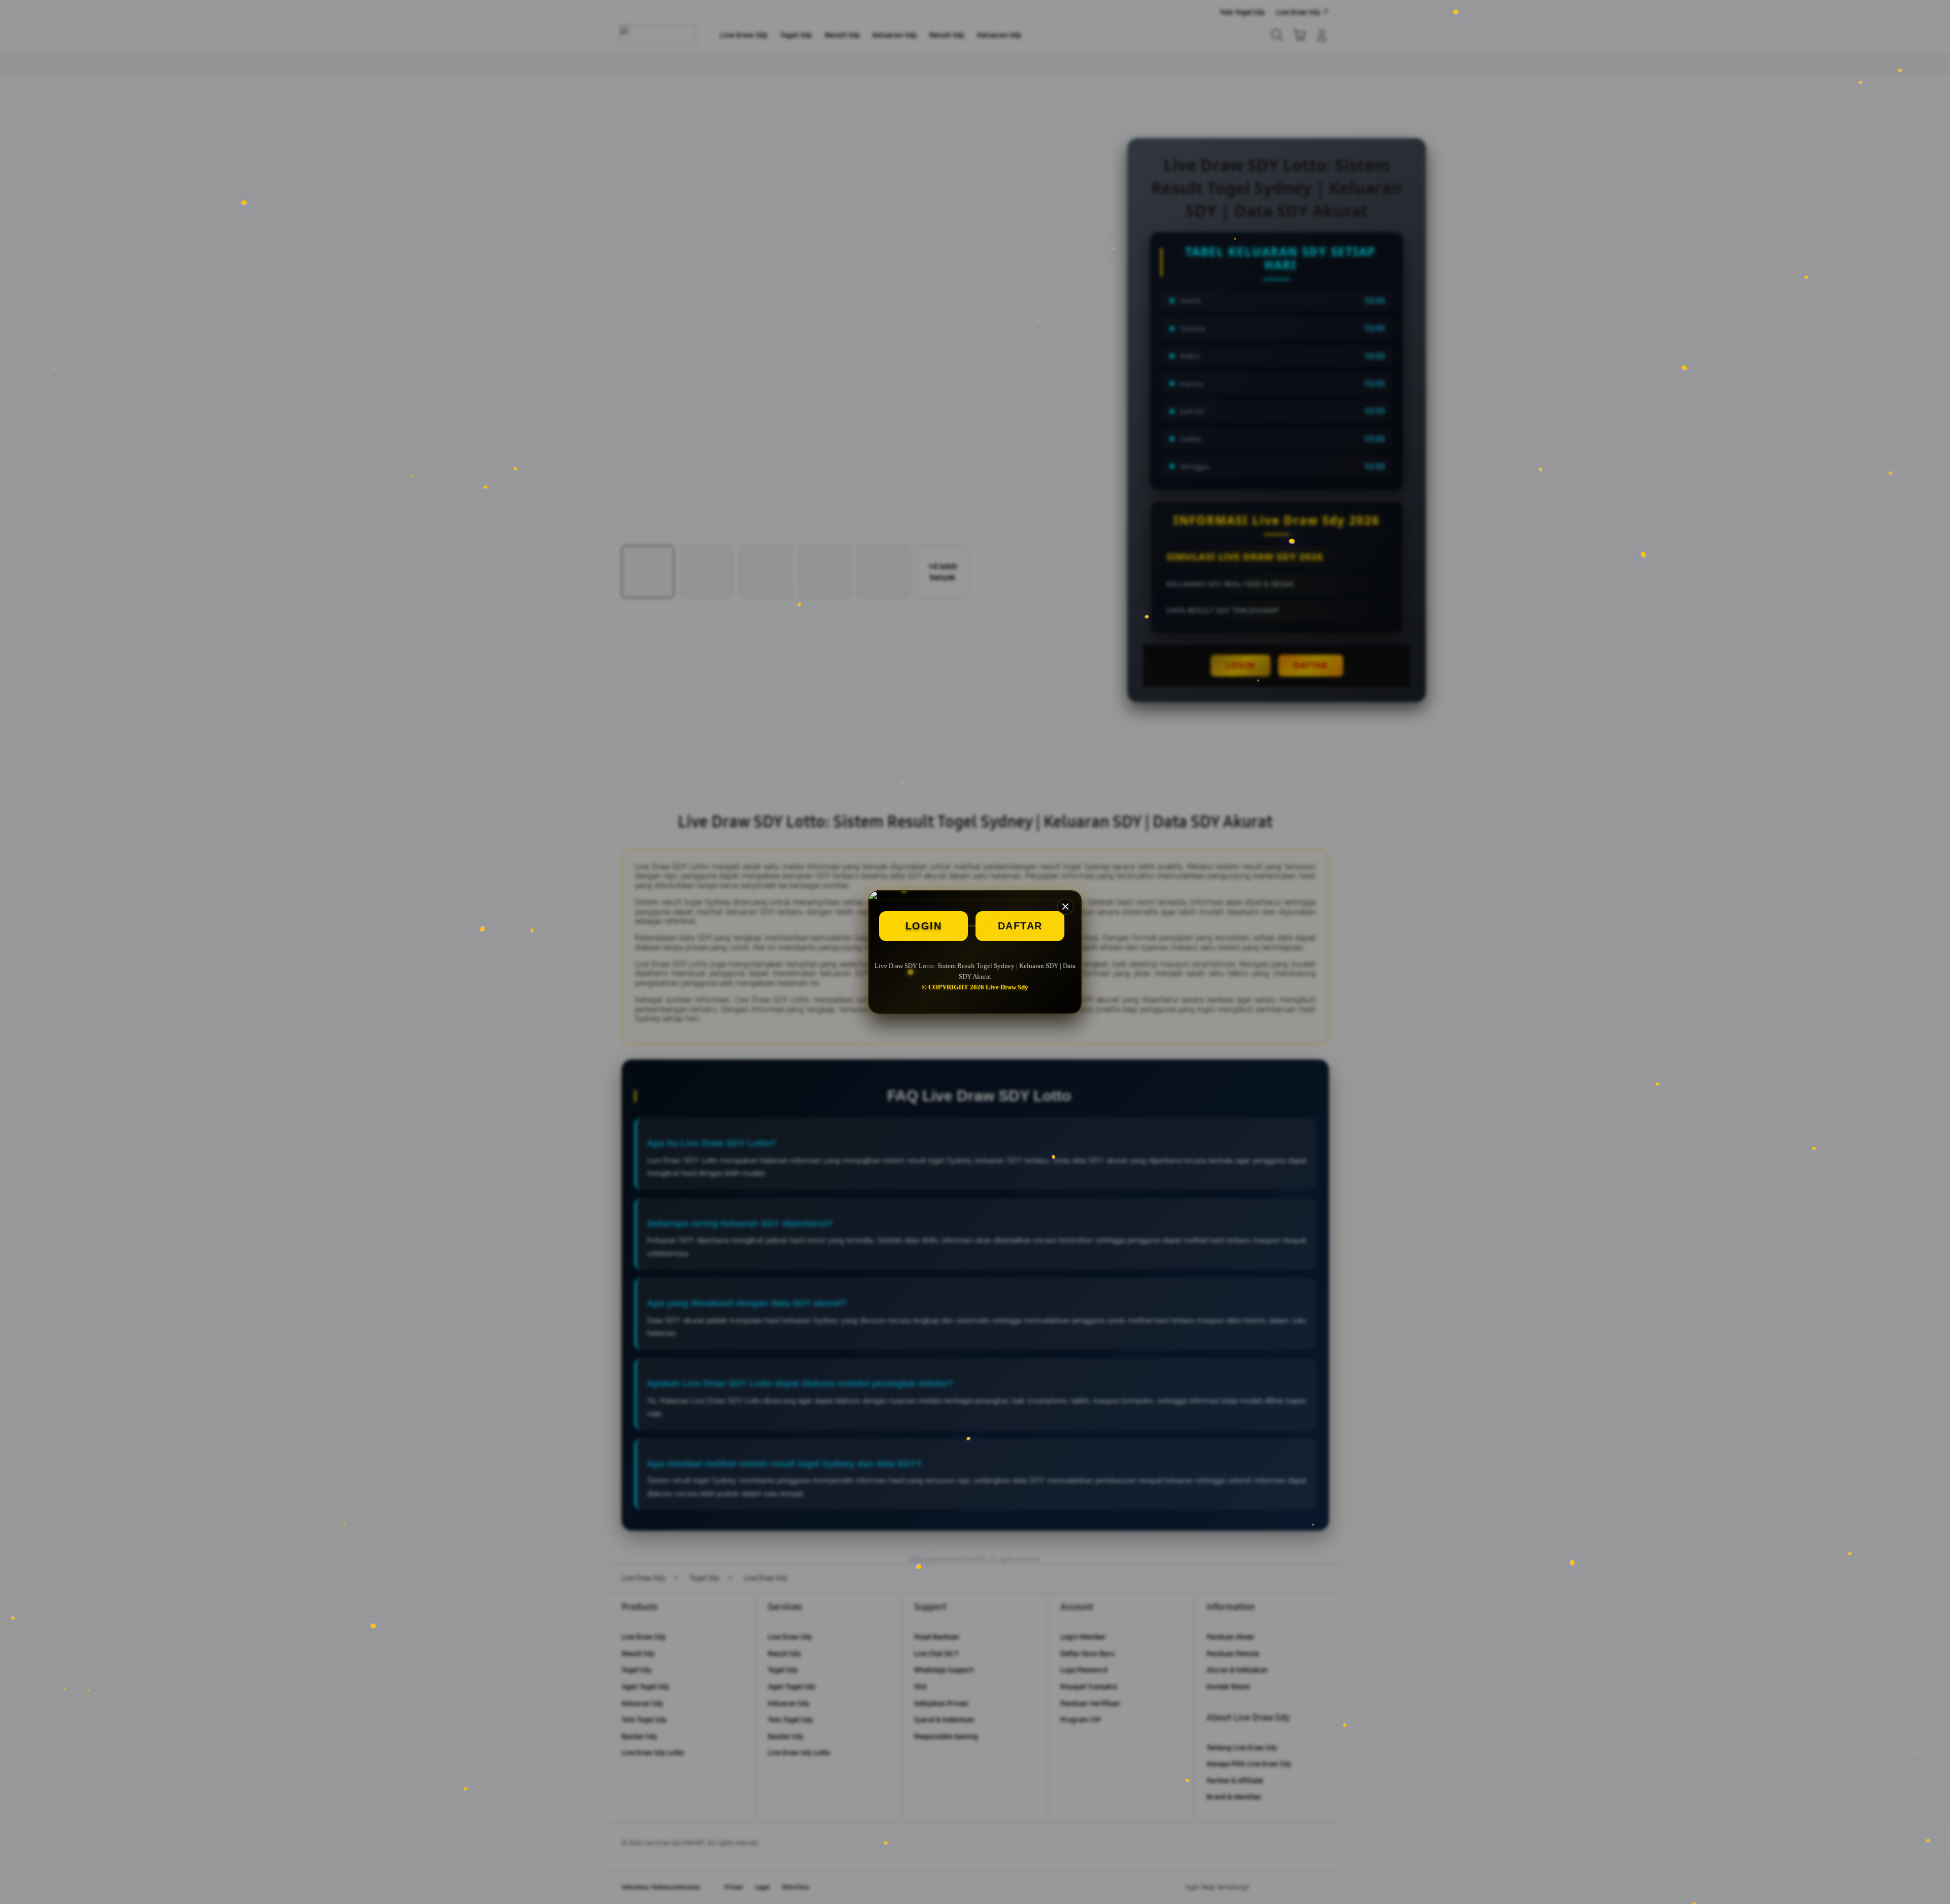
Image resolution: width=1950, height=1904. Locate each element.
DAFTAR (1020, 926)
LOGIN (924, 926)
